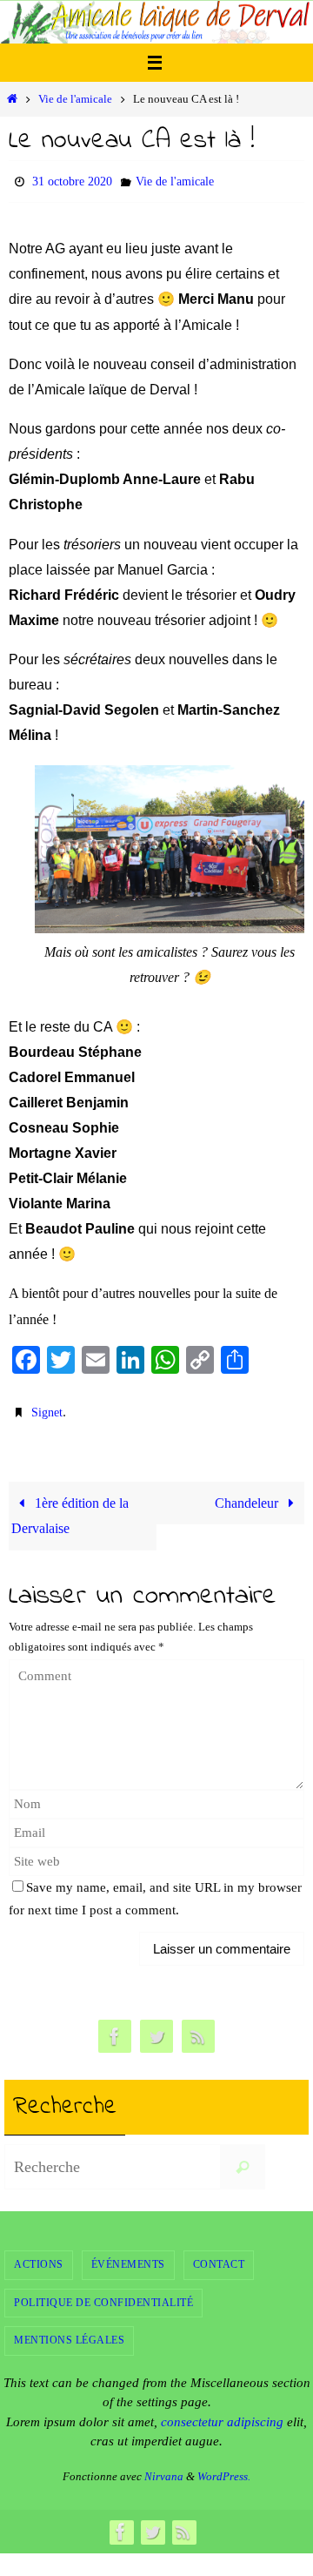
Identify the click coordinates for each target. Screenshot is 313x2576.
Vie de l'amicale (75, 99)
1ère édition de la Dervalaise (70, 1508)
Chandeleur (248, 1495)
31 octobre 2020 (72, 180)
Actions (39, 2257)
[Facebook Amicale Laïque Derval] (115, 2029)
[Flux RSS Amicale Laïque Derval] (198, 2029)
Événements (128, 2257)
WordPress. (224, 2468)
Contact (219, 2257)
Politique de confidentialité (103, 2294)
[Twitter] (156, 2029)
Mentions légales (69, 2332)
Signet (47, 1406)
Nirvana (164, 2468)
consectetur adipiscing (222, 2414)
